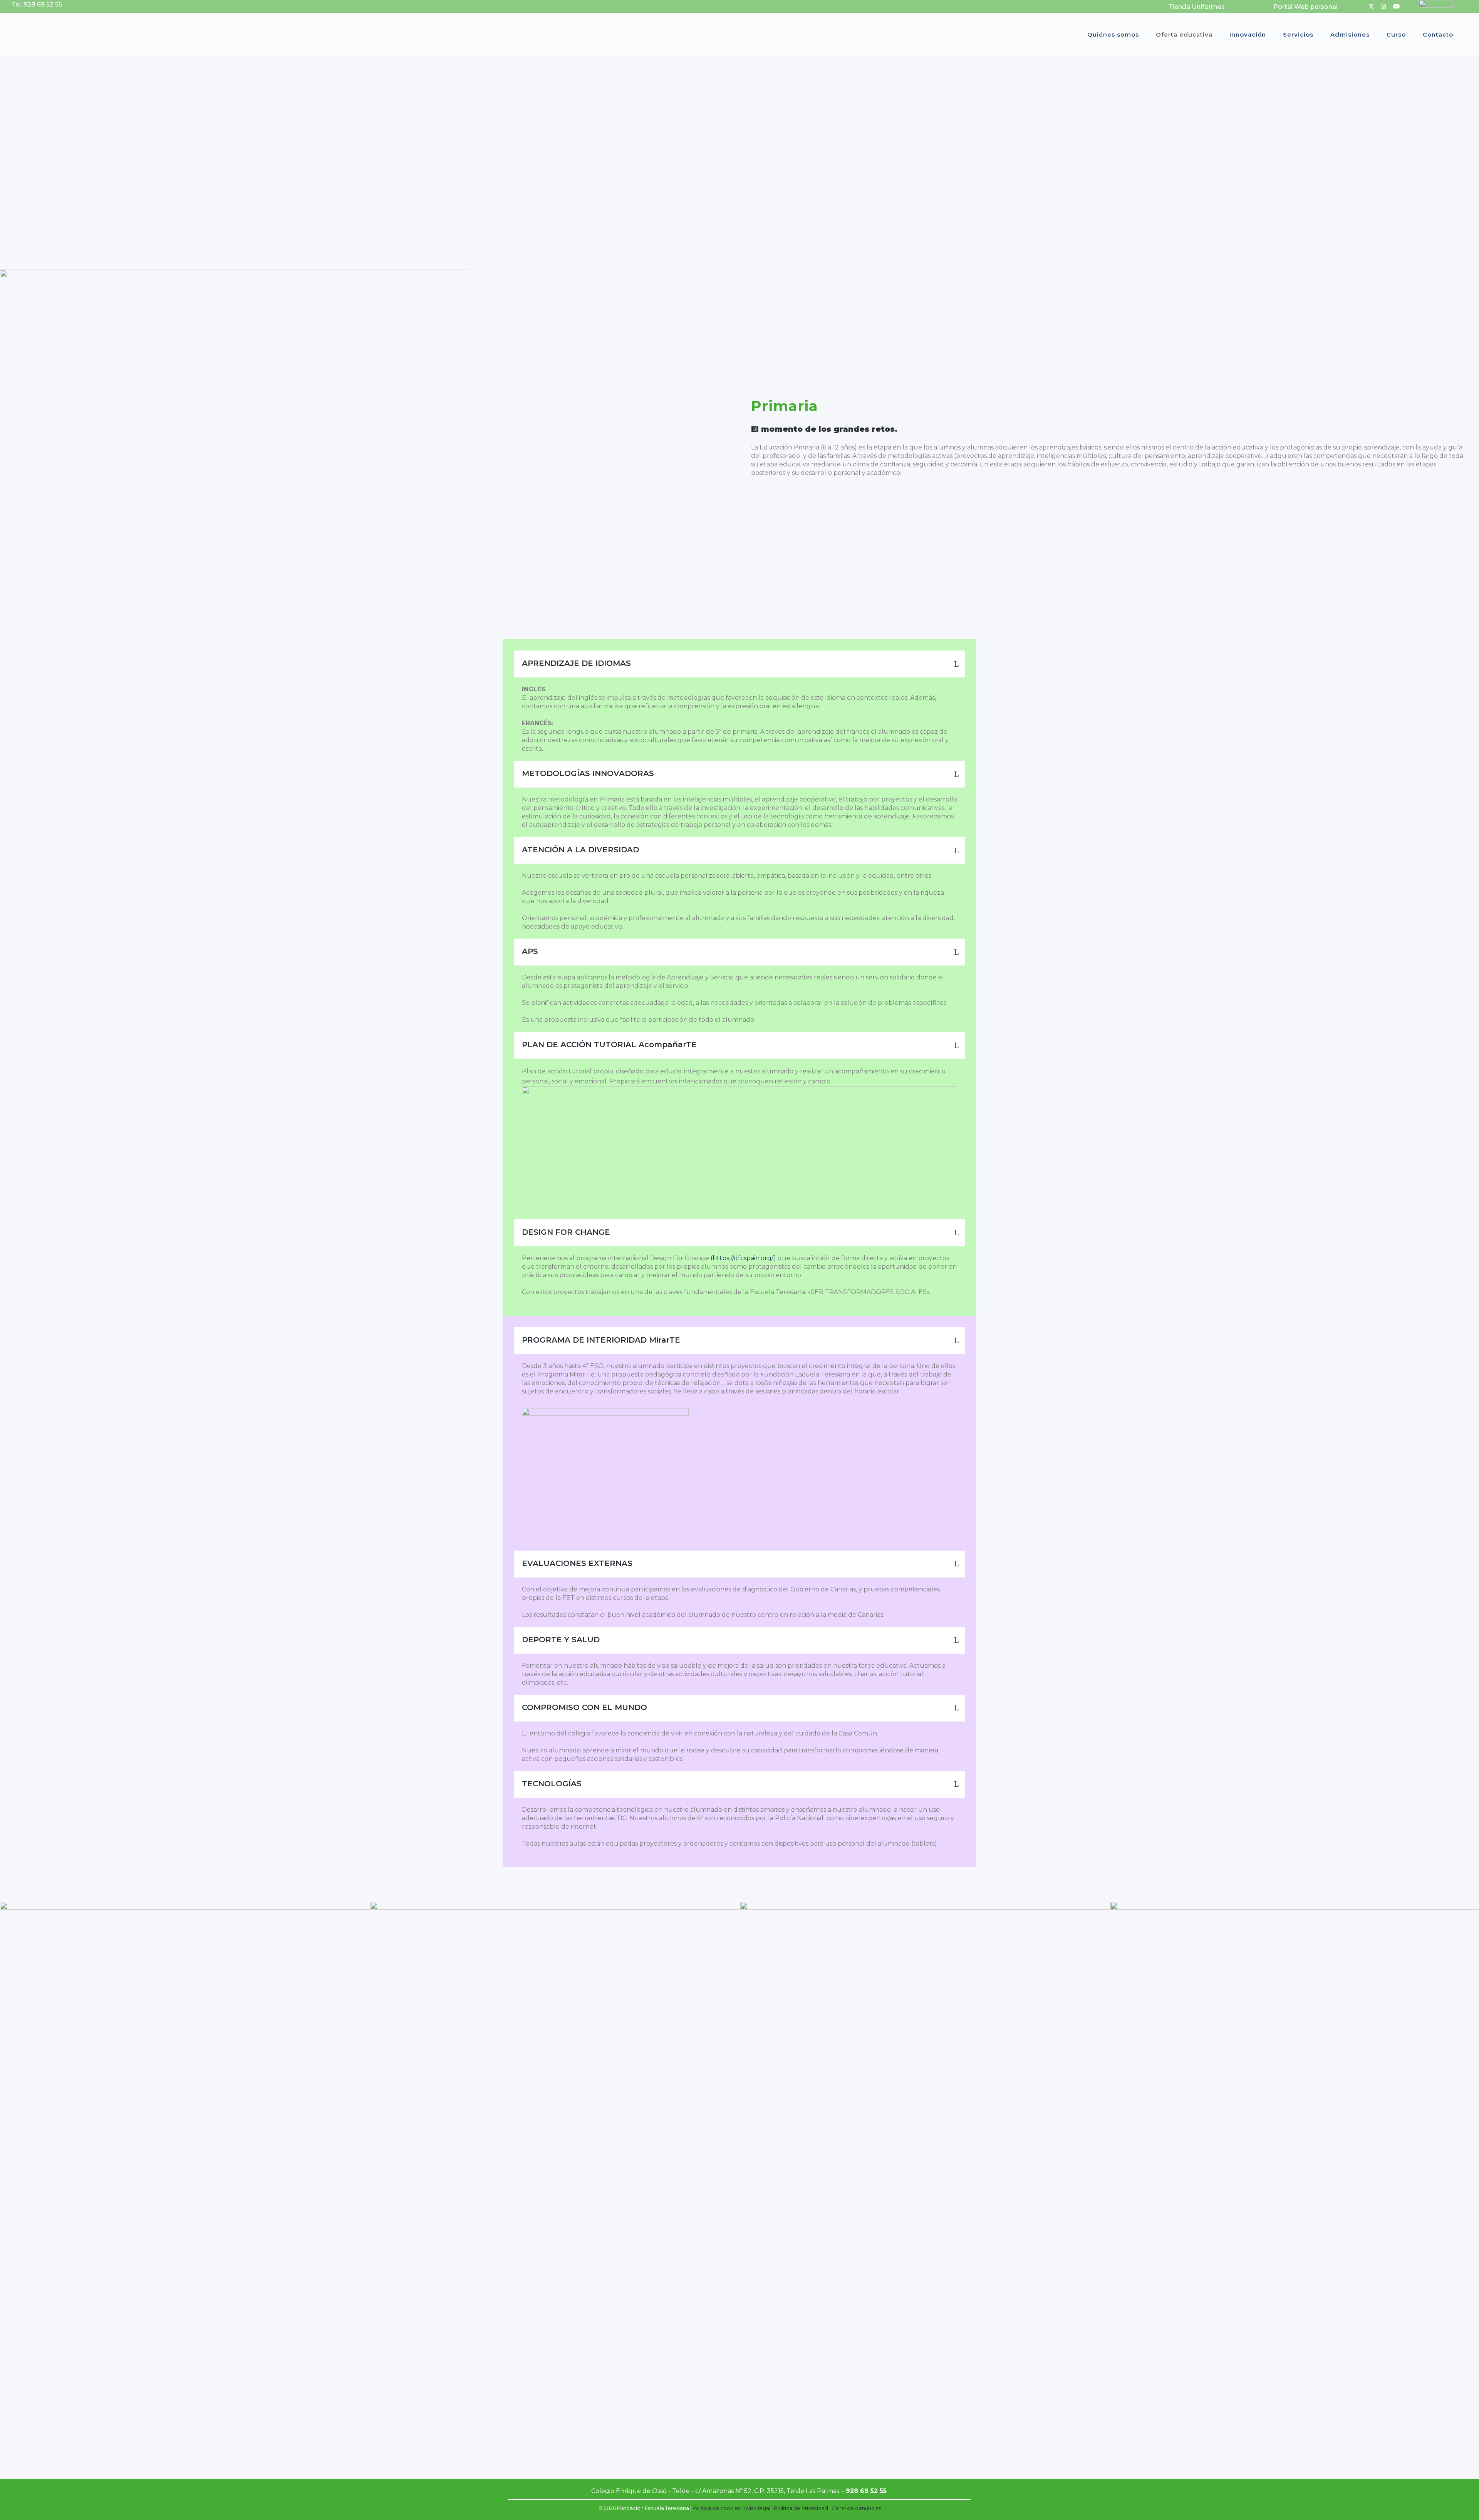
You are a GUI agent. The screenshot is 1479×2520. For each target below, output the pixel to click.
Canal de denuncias (856, 2508)
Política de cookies (716, 2508)
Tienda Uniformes (1197, 7)
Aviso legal (757, 2508)
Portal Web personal (1305, 7)
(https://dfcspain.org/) (743, 1258)
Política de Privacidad (801, 2508)
